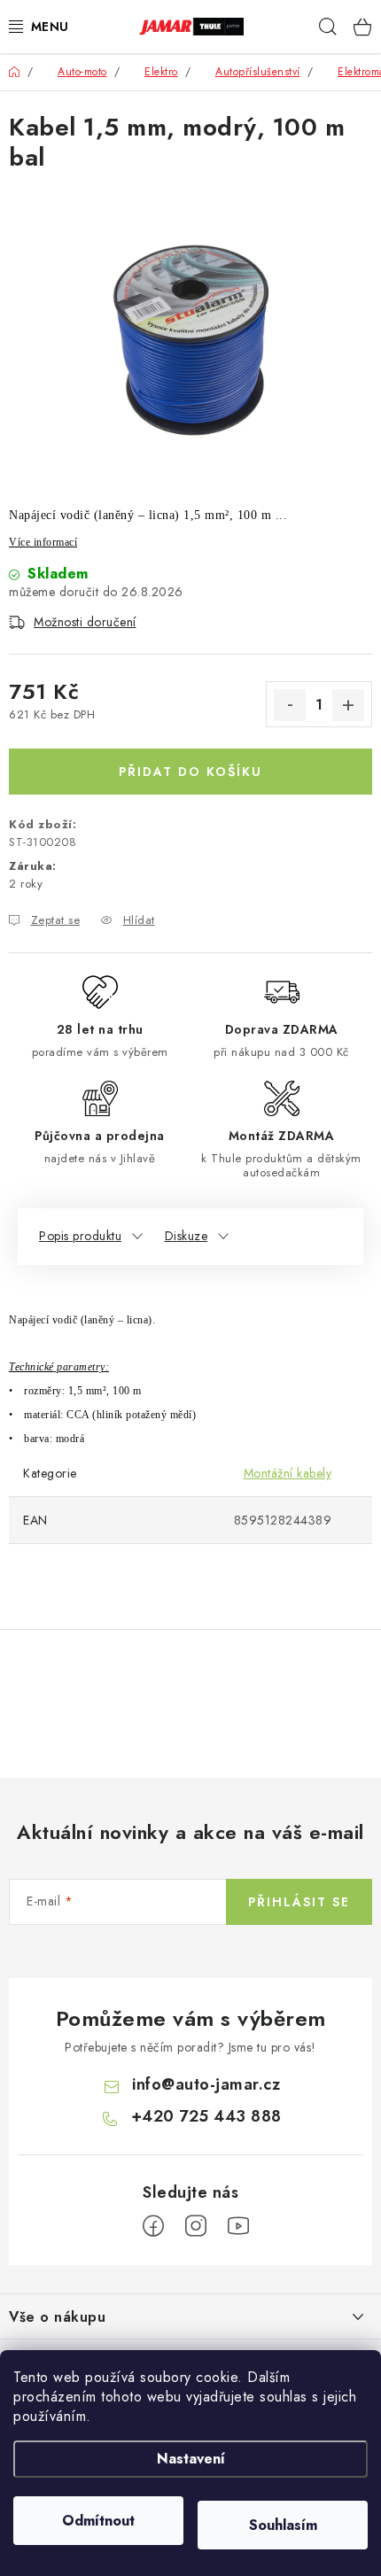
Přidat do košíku (190, 772)
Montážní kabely (288, 1473)
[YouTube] (238, 2226)
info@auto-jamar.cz (206, 2084)
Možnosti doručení (85, 622)
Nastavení (191, 2459)
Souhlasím (283, 2525)
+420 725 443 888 (206, 2116)
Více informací (43, 542)
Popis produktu (80, 1236)
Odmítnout (98, 2521)
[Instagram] (196, 2226)
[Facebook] (153, 2226)
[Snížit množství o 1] (290, 705)
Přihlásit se (299, 1902)
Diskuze (187, 1236)
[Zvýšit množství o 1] (348, 705)
